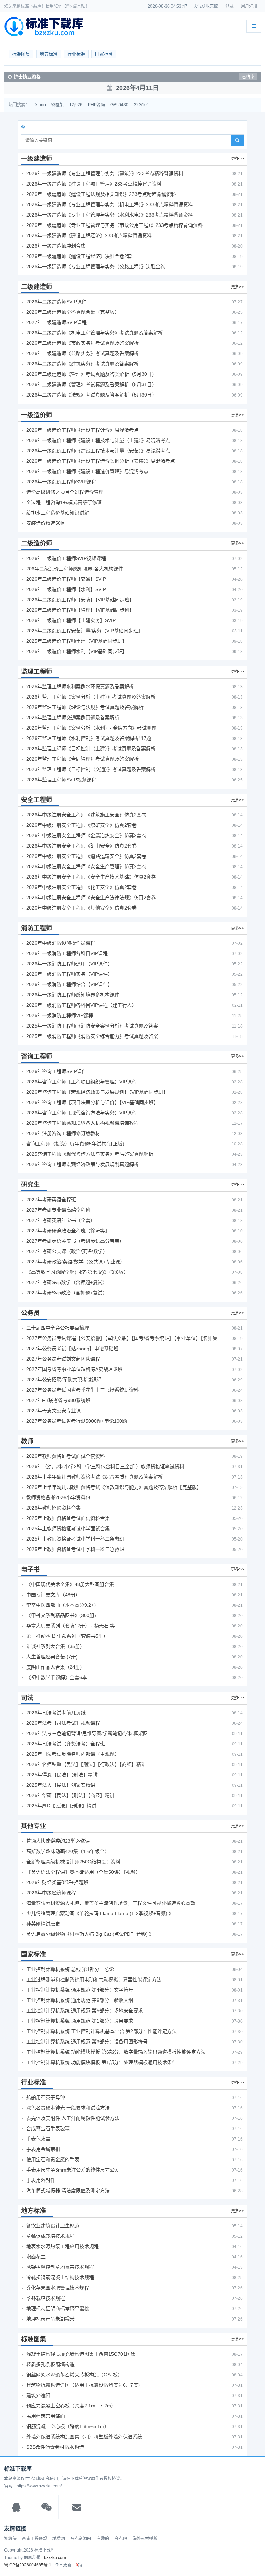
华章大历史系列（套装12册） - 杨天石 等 (71, 1626)
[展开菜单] (254, 26)
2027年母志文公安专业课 (53, 1411)
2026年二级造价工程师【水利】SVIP (66, 589)
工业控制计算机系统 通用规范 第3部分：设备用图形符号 (87, 2042)
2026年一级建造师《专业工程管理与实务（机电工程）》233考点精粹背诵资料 (110, 204)
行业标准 (76, 54)
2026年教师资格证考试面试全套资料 (66, 1456)
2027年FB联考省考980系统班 (58, 1400)
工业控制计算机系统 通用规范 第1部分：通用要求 (80, 2021)
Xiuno (40, 105)
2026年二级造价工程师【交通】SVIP (66, 579)
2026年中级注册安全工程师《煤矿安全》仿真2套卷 (81, 825)
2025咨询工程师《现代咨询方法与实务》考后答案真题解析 (90, 1154)
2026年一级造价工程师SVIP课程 (61, 482)
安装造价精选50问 (46, 523)
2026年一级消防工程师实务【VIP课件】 (69, 974)
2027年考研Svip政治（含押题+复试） (67, 1293)
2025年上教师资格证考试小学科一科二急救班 (75, 1539)
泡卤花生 (36, 2257)
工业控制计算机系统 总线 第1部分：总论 (70, 1969)
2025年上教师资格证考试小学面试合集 (68, 1528)
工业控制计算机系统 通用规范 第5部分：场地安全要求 (85, 2011)
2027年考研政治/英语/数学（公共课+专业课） (76, 1262)
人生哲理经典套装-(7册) (52, 1657)
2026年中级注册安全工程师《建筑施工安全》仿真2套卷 (86, 815)
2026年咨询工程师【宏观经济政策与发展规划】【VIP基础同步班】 (97, 1092)
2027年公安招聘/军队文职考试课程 (64, 1380)
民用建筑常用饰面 (46, 2416)
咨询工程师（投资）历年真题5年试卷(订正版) (75, 1144)
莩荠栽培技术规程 (46, 2298)
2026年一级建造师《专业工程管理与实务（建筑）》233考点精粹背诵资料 (105, 173)
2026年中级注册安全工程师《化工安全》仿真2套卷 (81, 887)
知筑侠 (10, 2539)
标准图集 (21, 54)
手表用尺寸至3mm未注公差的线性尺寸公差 (73, 2170)
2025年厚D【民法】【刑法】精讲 (61, 1806)
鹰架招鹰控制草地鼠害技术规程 (60, 2267)
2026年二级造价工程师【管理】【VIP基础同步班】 (80, 610)
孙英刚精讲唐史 (43, 1924)
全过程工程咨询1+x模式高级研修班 (64, 502)
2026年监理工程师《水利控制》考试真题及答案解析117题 (89, 738)
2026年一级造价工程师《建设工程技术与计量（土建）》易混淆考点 (98, 440)
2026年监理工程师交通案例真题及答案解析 (73, 718)
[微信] (47, 2507)
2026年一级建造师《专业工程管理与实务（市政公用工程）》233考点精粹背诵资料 (114, 225)
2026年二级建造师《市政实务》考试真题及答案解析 (82, 343)
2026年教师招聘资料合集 (53, 1508)
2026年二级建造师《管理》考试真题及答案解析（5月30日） (91, 374)
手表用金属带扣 (43, 2149)
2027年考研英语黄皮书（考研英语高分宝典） (75, 1241)
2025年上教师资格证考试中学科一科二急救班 (75, 1549)
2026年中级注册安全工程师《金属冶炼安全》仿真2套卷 (86, 835)
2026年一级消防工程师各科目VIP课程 (67, 953)
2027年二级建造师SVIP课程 (56, 322)
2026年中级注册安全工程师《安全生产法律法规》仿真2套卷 (91, 898)
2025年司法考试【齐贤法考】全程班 (66, 1744)
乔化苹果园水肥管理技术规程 (58, 2288)
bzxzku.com (55, 2558)
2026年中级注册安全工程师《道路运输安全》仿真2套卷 (86, 856)
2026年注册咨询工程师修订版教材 (63, 1133)
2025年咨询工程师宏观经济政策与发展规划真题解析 (82, 1164)
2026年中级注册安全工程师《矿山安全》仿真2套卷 (81, 846)
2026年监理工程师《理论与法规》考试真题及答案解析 (85, 707)
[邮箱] (77, 2507)
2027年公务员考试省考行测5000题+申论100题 (77, 1421)
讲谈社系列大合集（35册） (56, 1646)
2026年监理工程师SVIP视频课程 (61, 780)
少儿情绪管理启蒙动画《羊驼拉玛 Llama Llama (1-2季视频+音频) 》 (100, 1913)
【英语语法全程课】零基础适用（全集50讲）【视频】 (83, 1872)
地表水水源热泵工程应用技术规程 (62, 2246)
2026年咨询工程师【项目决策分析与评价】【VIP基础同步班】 (92, 1102)
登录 (229, 6)
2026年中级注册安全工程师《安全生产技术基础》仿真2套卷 (91, 877)
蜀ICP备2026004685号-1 (28, 2565)
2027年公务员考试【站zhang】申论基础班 (72, 1349)
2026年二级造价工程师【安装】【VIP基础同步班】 (80, 600)
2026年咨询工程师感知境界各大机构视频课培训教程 (82, 1123)
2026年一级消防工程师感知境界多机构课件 (73, 995)
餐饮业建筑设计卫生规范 (53, 2226)
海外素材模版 (145, 2539)
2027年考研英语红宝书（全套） (61, 1220)
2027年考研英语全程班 (51, 1200)
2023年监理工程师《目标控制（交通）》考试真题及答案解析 (91, 769)
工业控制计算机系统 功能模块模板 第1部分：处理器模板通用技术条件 (101, 2062)
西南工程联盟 (35, 2539)
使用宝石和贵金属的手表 (53, 2159)
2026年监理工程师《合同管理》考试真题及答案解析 (82, 759)
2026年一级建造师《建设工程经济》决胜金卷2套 (79, 256)
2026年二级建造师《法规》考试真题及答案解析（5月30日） (91, 395)
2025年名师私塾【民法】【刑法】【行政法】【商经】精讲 (86, 1764)
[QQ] (16, 2507)
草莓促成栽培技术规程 (50, 2236)
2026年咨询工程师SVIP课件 (56, 1071)
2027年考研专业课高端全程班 (58, 1210)
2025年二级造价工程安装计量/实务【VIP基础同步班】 (85, 631)
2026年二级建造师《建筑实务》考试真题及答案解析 (82, 364)
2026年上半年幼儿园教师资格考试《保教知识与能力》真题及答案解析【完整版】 (114, 1487)
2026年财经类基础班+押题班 (57, 1882)
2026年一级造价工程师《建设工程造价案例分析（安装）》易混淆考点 (101, 461)
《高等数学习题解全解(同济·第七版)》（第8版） (77, 1272)
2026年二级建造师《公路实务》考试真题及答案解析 (82, 353)
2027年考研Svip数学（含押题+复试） (67, 1282)
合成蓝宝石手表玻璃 (48, 2128)
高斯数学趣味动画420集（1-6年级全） (68, 1851)
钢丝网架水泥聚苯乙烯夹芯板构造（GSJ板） (74, 2375)
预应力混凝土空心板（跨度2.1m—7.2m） (71, 2406)
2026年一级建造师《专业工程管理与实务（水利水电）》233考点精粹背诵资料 (110, 215)
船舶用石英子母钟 (46, 2097)
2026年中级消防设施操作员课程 (61, 943)
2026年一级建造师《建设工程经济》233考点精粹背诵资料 (89, 235)
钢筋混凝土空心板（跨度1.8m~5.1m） (68, 2426)
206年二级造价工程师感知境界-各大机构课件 (75, 569)
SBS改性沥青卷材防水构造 (55, 2447)
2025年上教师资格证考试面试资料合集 (68, 1518)
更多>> (237, 159)
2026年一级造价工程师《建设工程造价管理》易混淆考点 (87, 471)
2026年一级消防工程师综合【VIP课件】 (69, 984)
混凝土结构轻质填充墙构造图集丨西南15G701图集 (81, 2354)
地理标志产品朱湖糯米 (50, 2319)
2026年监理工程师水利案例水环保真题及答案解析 (80, 686)
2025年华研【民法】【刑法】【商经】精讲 (70, 1795)
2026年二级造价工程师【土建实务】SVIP (71, 620)
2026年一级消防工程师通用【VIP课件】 (69, 964)
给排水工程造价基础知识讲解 (58, 513)
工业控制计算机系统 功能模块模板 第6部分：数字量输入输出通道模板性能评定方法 (116, 2052)
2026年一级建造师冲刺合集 (56, 246)
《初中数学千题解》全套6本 (57, 1677)
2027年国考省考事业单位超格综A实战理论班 (74, 1369)
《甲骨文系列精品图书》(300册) (61, 1615)
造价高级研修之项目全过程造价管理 (65, 492)
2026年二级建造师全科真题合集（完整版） (73, 312)
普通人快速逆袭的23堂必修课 (58, 1841)
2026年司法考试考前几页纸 (56, 1713)
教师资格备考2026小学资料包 (58, 1497)
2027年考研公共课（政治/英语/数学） (67, 1251)
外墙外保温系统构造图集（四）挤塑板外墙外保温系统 (84, 2437)
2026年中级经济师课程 (51, 1893)
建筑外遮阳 (38, 2395)
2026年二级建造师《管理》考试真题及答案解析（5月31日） (91, 384)
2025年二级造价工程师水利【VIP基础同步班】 (77, 651)
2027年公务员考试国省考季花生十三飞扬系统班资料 (82, 1390)
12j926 (76, 105)
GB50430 (119, 105)
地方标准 (49, 54)
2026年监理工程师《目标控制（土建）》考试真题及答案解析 (91, 749)
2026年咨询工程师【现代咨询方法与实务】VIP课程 (81, 1113)
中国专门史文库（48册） (53, 1595)
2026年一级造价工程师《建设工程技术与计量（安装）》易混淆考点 (98, 451)
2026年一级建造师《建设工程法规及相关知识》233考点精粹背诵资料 (101, 194)
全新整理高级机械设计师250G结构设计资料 (73, 1862)
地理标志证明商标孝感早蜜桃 (58, 2308)
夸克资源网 (81, 2539)
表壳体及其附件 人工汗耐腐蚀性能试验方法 (73, 2118)
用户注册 (249, 6)
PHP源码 (96, 105)
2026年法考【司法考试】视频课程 (63, 1723)
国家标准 (104, 54)
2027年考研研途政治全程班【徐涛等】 (68, 1231)
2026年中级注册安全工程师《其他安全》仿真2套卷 (81, 908)
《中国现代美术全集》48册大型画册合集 (70, 1584)
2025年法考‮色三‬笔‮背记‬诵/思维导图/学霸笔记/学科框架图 (87, 1733)
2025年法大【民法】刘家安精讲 (61, 1785)
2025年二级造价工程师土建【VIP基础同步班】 (77, 641)
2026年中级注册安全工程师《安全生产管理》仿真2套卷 (86, 866)
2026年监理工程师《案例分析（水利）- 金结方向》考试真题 (91, 728)
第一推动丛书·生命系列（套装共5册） (67, 1636)
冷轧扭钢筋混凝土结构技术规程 (60, 2277)
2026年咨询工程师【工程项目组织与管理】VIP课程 (81, 1082)
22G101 (141, 105)
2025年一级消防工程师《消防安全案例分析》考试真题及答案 (92, 1026)
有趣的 (103, 2539)
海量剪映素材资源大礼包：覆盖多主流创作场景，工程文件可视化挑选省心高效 (111, 1903)
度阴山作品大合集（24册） (56, 1667)
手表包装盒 (38, 2139)
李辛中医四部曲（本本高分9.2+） (62, 1605)
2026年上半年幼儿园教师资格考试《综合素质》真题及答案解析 (95, 1477)
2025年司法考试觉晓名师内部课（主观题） (73, 1754)
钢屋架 (58, 105)
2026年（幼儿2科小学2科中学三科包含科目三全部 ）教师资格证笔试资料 (105, 1466)
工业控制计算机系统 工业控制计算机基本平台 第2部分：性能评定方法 (101, 2031)
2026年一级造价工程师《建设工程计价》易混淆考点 (82, 430)
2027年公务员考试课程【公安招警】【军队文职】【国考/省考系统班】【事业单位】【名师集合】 (125, 1338)
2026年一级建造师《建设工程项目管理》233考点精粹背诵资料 (94, 184)
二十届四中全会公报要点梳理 (58, 1328)
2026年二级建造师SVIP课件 (56, 302)
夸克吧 (121, 2539)
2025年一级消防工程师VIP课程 (60, 1015)
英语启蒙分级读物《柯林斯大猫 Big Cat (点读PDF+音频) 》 (90, 1934)
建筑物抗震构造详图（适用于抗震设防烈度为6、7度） (85, 2385)
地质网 (59, 2539)
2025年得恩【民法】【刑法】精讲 (62, 1775)
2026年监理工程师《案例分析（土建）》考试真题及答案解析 (91, 697)
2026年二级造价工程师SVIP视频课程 (66, 558)
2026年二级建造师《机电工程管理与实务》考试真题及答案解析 (95, 333)
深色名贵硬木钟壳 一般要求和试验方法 (68, 2108)
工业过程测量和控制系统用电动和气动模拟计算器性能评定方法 (94, 1979)
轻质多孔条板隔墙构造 (50, 2364)
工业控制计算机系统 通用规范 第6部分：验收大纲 (80, 2000)
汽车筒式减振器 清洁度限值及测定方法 (68, 2191)
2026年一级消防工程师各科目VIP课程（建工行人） (81, 1005)
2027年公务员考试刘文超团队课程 (63, 1359)
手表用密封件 (41, 2180)
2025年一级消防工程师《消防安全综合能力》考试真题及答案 (92, 1036)
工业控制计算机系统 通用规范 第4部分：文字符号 (80, 1990)
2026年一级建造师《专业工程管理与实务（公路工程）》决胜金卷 (96, 267)
